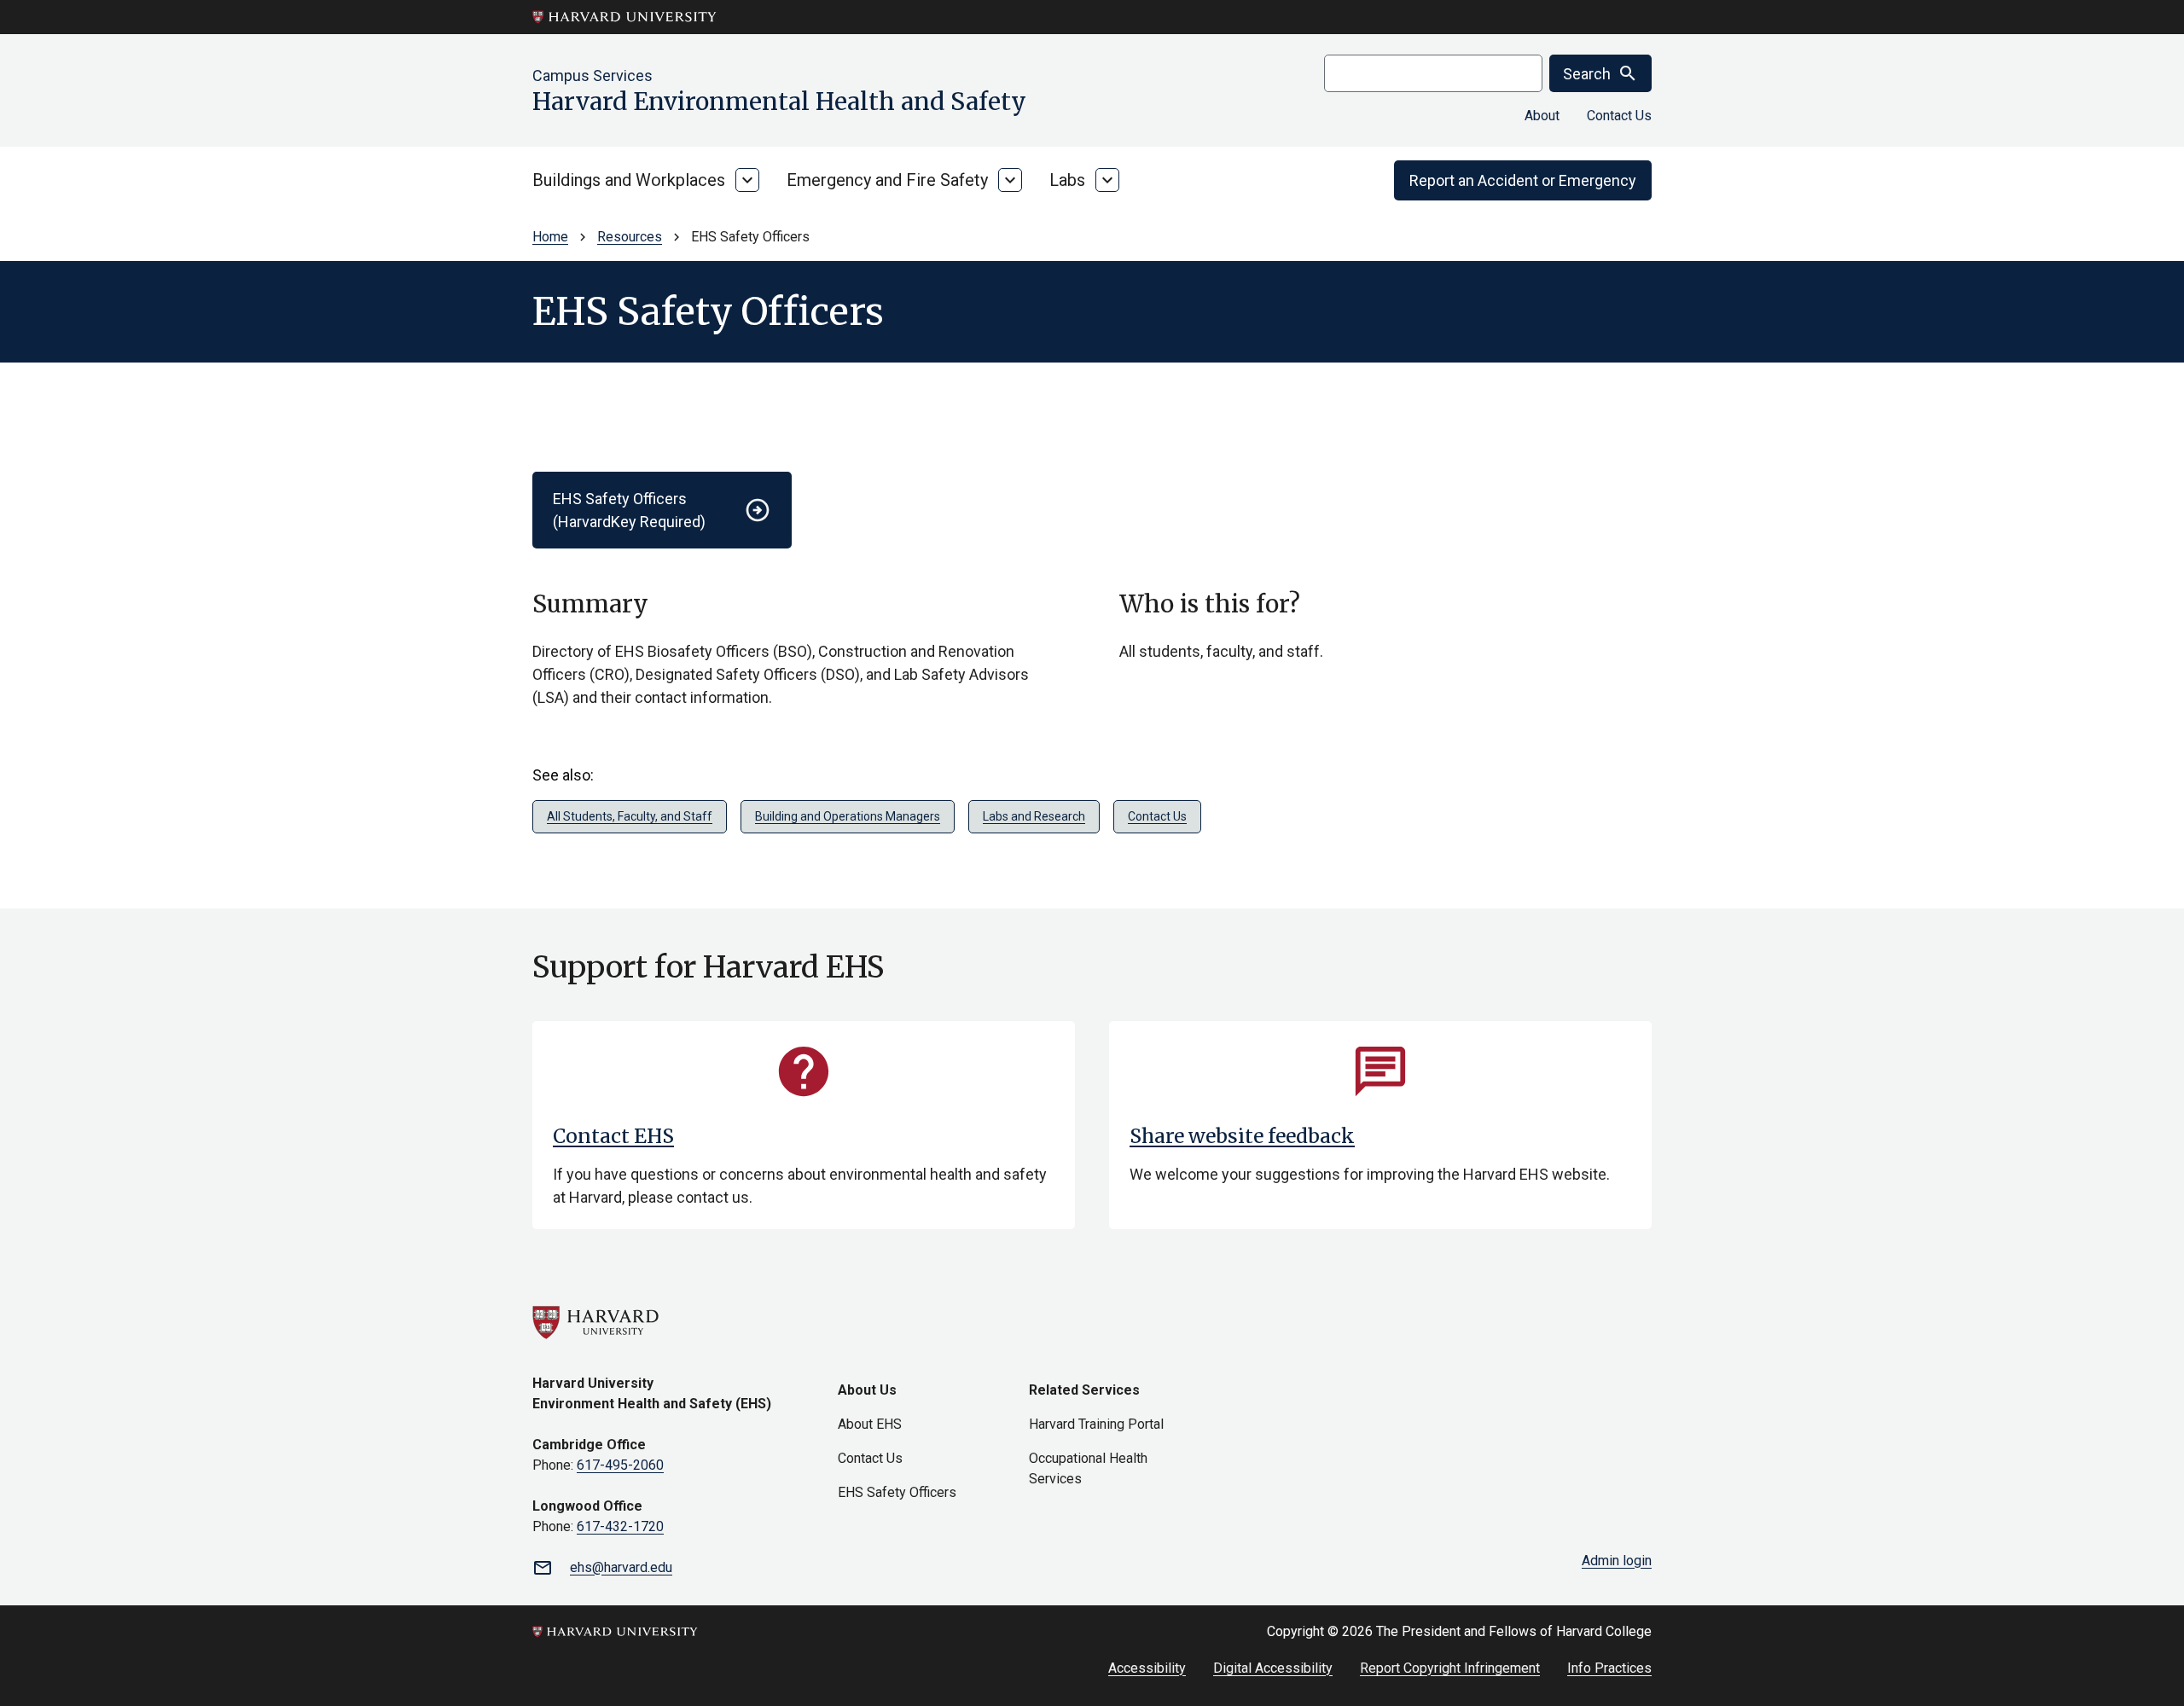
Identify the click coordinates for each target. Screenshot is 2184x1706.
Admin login (1617, 1561)
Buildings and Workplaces (629, 180)
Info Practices (1609, 1668)
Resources (630, 237)
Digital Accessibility (1273, 1668)
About (1542, 116)
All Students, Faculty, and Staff (630, 816)
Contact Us (1619, 116)
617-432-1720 (620, 1526)
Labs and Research (1034, 816)
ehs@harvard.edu (621, 1567)
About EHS (870, 1424)
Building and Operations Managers (848, 816)
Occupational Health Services (1088, 1468)
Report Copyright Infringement (1450, 1668)
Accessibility (1147, 1668)
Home (550, 237)
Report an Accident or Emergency (1523, 180)
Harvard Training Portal (1096, 1424)
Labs (1067, 180)
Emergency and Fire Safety (887, 180)
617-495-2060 (620, 1465)
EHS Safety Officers (897, 1492)
